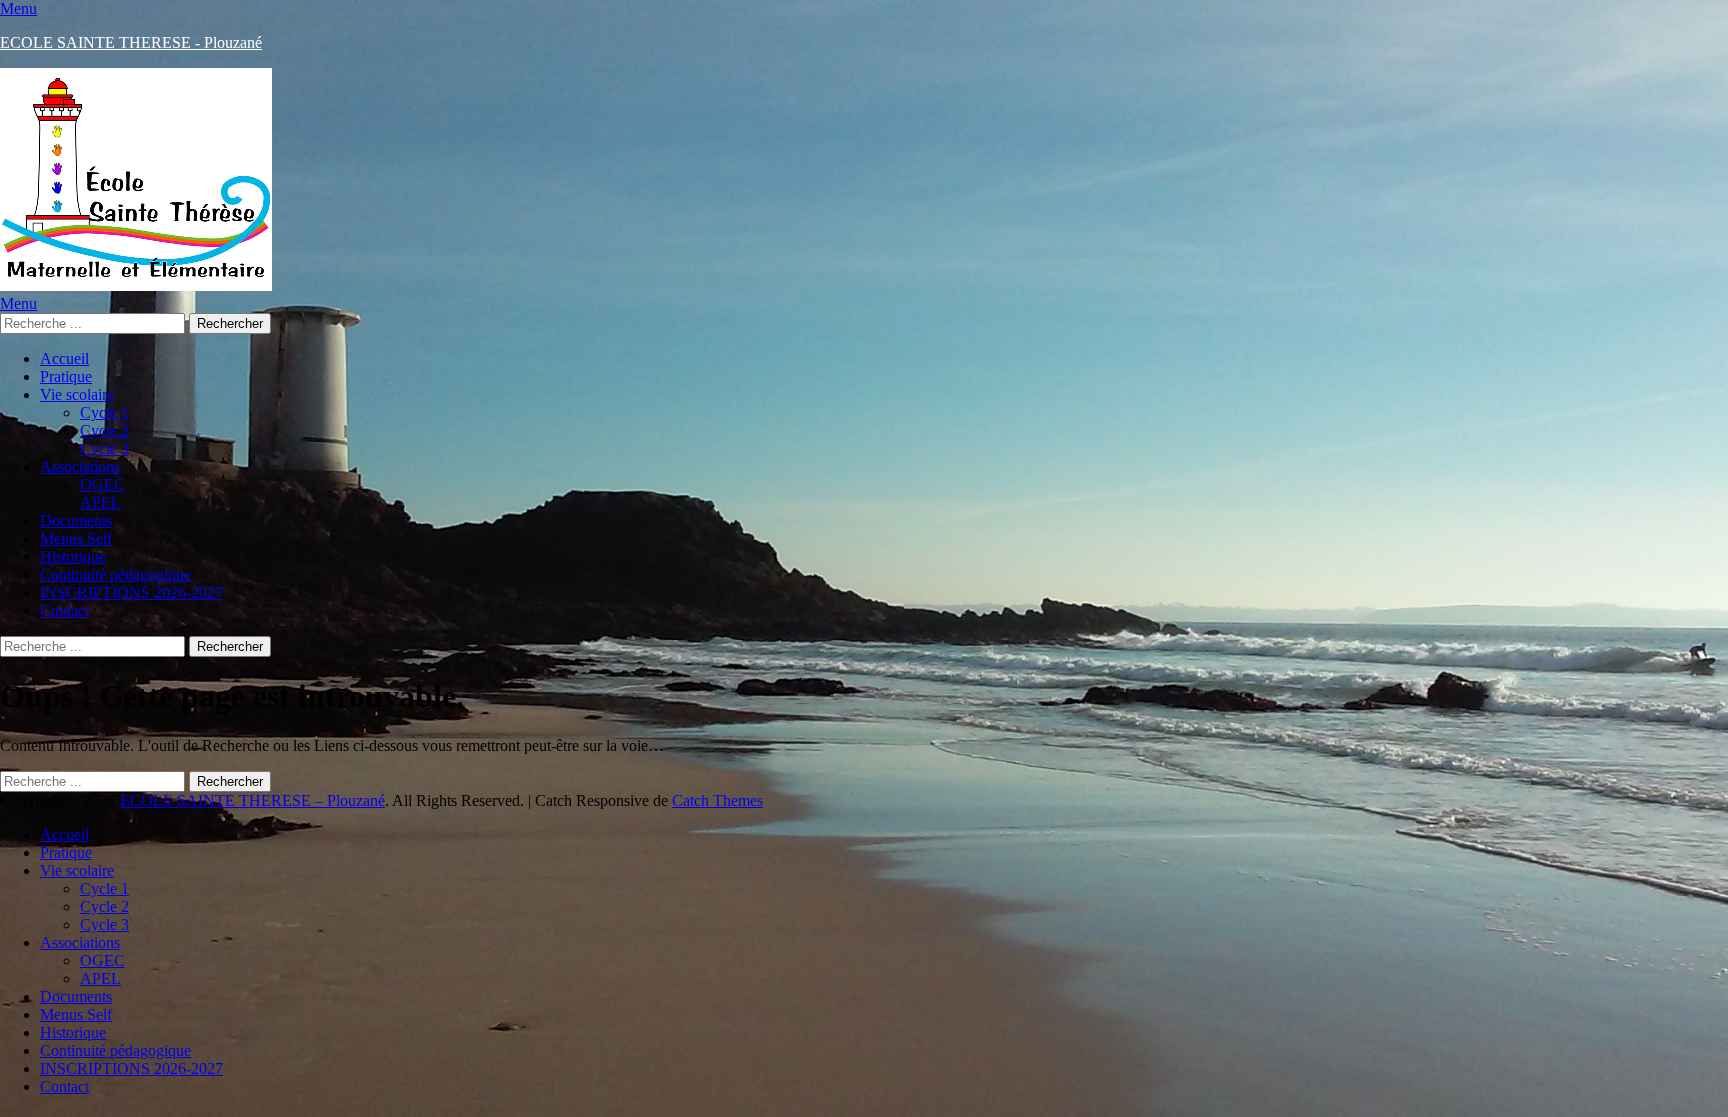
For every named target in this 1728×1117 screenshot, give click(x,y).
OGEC (102, 484)
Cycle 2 (104, 430)
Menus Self (76, 538)
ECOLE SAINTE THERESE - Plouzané (131, 42)
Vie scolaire (77, 394)
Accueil (64, 358)
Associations (80, 466)
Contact (64, 610)
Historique (73, 556)
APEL (100, 502)
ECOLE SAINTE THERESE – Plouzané (252, 800)
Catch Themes (717, 800)
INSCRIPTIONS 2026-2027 (131, 592)
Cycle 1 (104, 412)
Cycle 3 (104, 448)
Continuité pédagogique (115, 574)
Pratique (66, 376)
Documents (76, 520)
